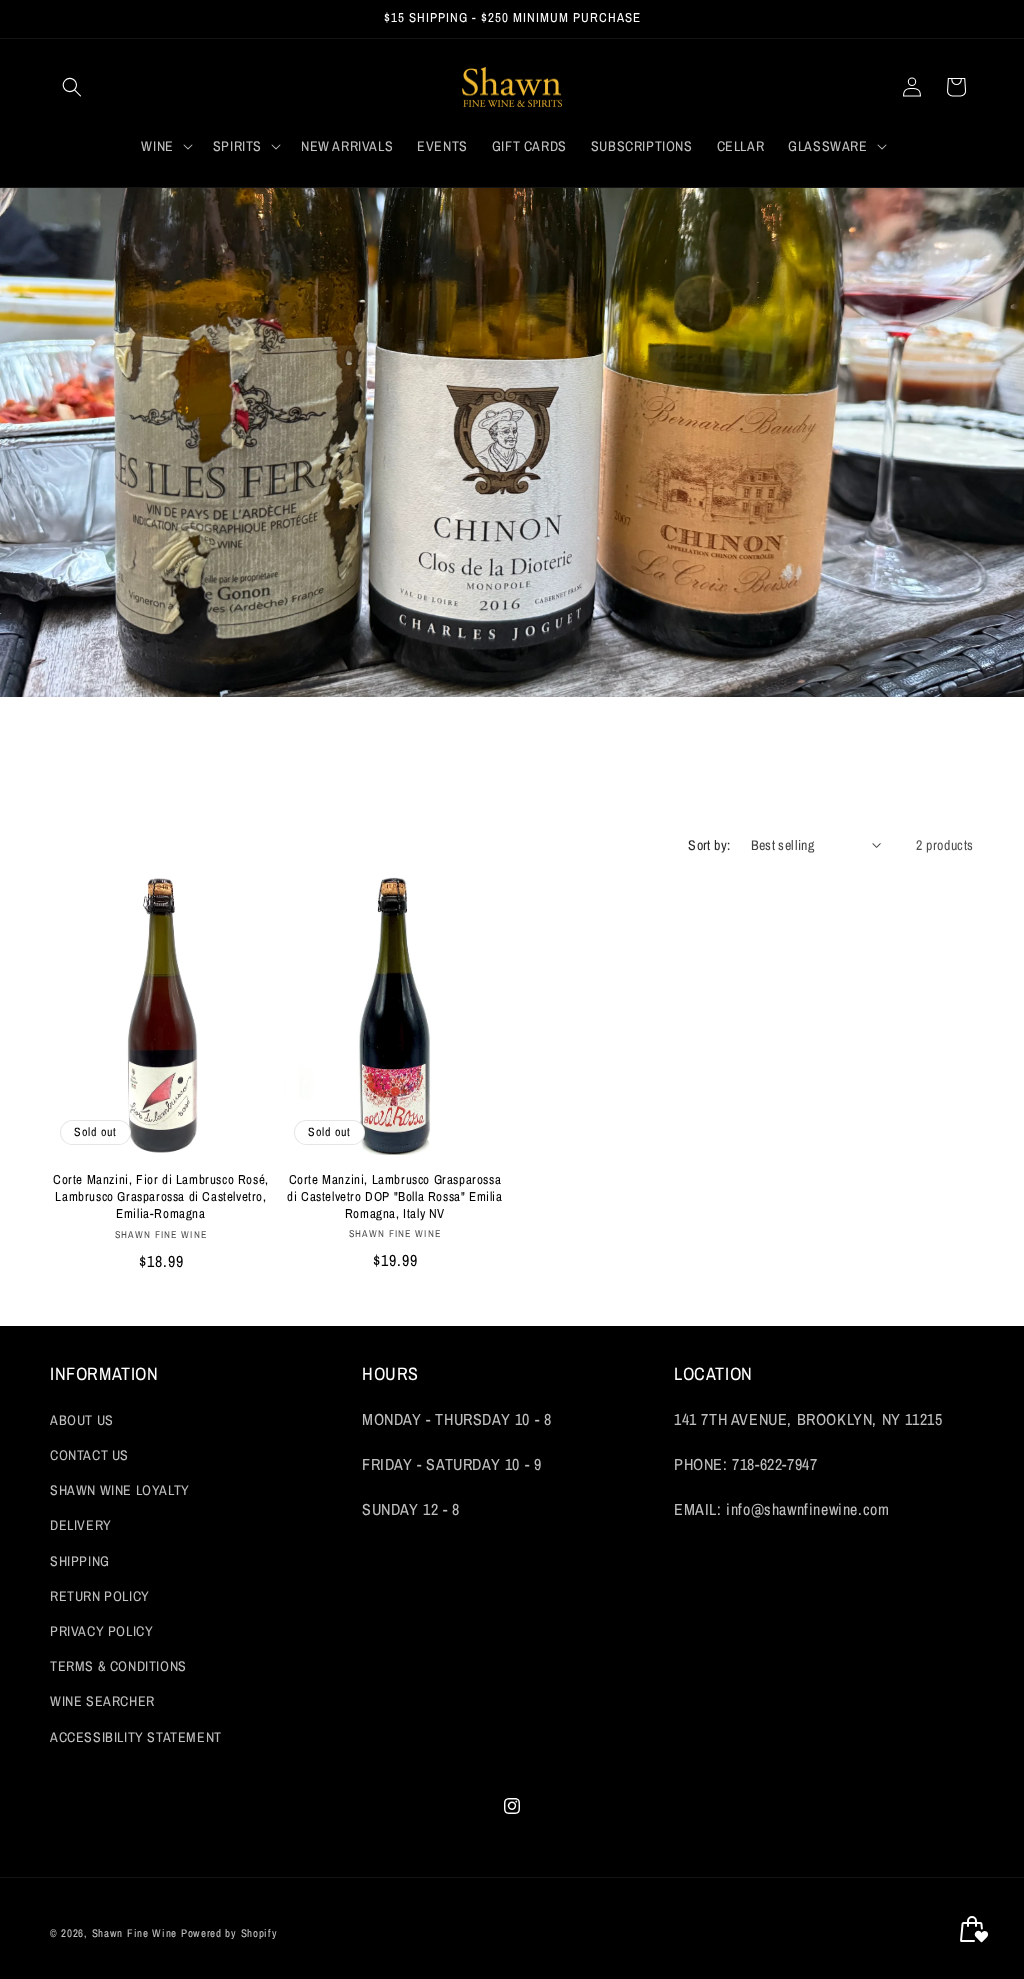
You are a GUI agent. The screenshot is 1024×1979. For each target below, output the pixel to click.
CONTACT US (89, 1455)
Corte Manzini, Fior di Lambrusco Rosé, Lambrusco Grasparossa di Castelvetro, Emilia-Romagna (161, 1197)
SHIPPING (80, 1561)
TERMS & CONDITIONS (118, 1666)
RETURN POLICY (100, 1596)
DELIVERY (81, 1525)
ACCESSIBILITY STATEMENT (136, 1737)
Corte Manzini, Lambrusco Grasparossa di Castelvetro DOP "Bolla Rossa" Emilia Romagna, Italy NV (394, 1197)
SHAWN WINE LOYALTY (120, 1490)
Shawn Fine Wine (135, 1933)
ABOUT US (82, 1420)
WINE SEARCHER (102, 1701)
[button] (72, 87)
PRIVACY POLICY (101, 1631)
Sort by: (709, 845)
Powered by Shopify (229, 1933)
